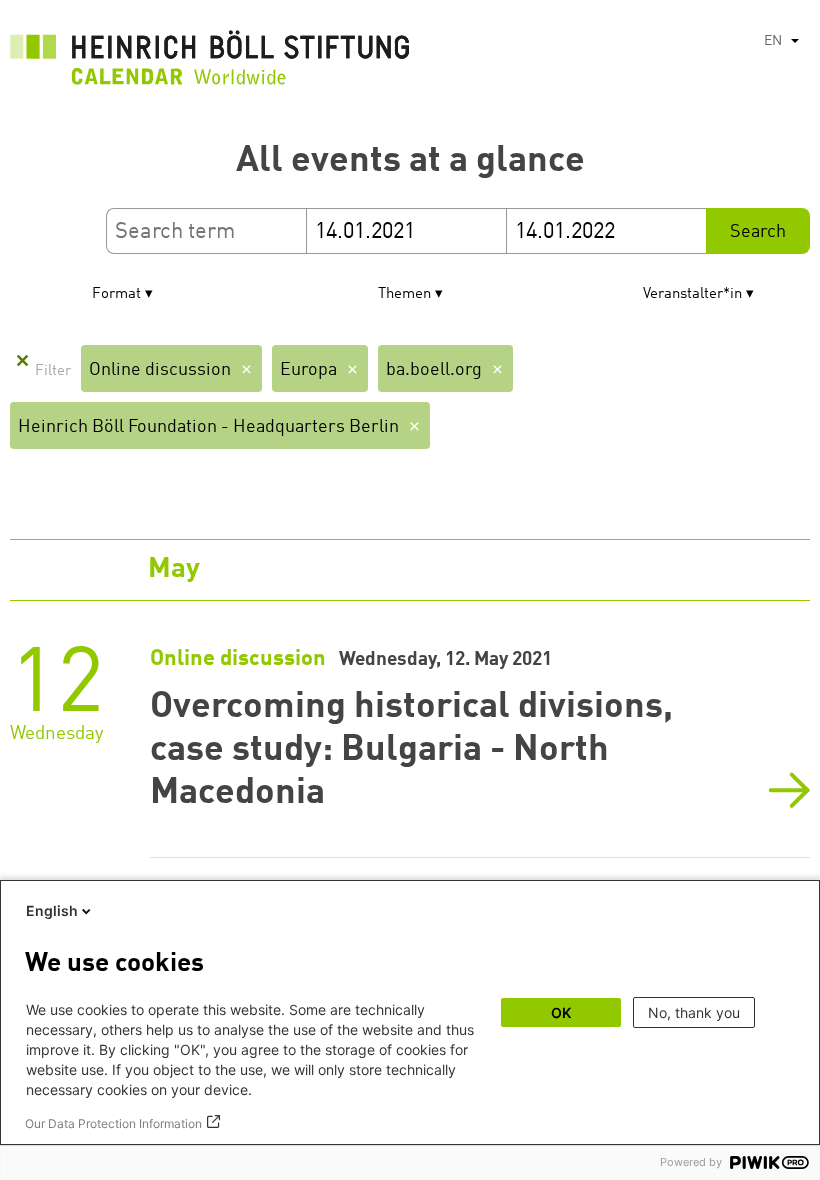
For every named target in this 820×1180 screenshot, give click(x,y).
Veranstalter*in (692, 294)
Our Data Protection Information (113, 1123)
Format (116, 294)
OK (561, 1012)
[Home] (210, 63)
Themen (404, 294)
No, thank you (694, 1012)
